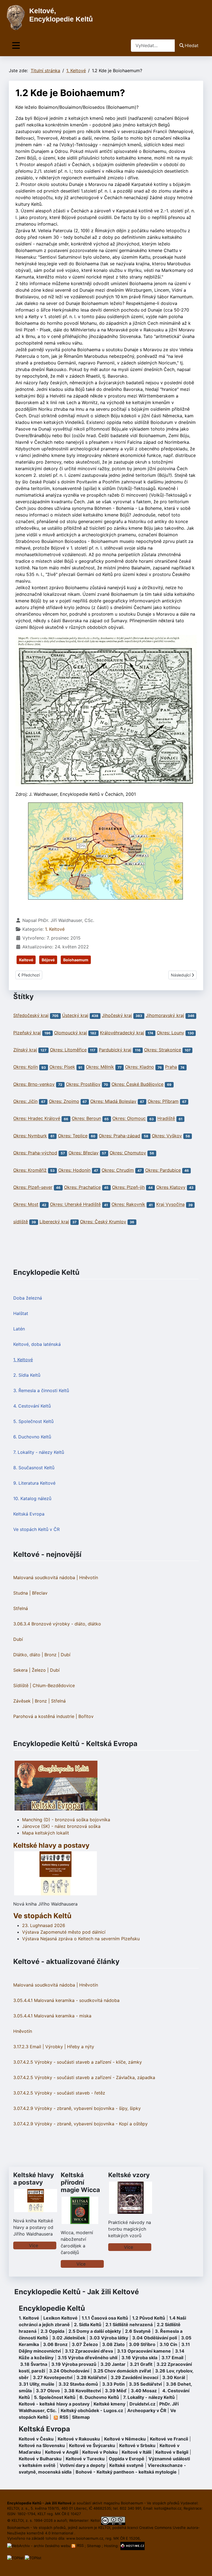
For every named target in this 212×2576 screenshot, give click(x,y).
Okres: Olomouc (129, 1119)
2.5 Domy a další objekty (95, 2331)
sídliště (21, 1222)
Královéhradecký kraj (122, 1033)
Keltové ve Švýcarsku (92, 2445)
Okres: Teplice (73, 1136)
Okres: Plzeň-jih (128, 1187)
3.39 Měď (116, 2391)
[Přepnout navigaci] (16, 46)
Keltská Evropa (29, 1514)
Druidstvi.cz (142, 2404)
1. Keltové (23, 1360)
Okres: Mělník (100, 1067)
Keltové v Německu (125, 2439)
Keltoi (95, 2520)
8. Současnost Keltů (34, 1468)
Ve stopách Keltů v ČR (36, 1529)
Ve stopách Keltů (42, 1916)
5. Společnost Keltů (33, 1421)
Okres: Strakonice (163, 1050)
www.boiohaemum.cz (85, 2538)
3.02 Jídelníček (69, 2338)
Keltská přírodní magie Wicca (80, 2182)
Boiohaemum (76, 960)
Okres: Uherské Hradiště (75, 1205)
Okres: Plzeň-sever (33, 1187)
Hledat (192, 45)
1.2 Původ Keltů (149, 2318)
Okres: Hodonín (74, 1170)
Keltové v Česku (36, 2439)
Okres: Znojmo (64, 1101)
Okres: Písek (62, 1067)
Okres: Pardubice (163, 1170)
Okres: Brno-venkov (34, 1084)
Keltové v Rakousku (79, 2439)
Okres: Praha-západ (120, 1136)
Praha (171, 1067)
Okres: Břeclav (84, 1153)
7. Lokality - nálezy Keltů (39, 1452)
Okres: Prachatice (82, 1187)
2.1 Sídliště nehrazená (129, 2325)
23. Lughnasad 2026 (44, 1925)
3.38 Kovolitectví (82, 2391)
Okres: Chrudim (118, 1170)
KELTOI (104, 2528)
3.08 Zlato (113, 2344)
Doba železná (28, 1298)
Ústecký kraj (75, 1015)
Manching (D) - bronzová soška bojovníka (66, 1820)
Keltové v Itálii (137, 2452)
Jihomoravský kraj (165, 1015)
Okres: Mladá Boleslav (113, 1101)
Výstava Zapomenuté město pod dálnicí (64, 1932)
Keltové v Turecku (85, 2459)
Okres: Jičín (25, 1101)
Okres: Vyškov (167, 1136)
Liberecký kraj (54, 1222)
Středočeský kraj (31, 1015)
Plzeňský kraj (27, 1033)
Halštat (21, 1313)
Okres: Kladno (140, 1067)
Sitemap (81, 2417)
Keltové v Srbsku (137, 2445)
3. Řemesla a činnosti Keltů (41, 1390)
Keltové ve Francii (169, 2439)
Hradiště (166, 1119)
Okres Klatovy (171, 1187)
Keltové (26, 960)
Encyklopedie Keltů (52, 2308)
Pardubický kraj (115, 1050)
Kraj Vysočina (170, 1205)
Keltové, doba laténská (37, 1344)
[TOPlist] (15, 2558)
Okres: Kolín (26, 1067)
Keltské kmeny (109, 2404)
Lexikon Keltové (60, 2318)
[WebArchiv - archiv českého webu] (39, 2545)
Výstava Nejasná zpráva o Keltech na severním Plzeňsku (81, 1939)
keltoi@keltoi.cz (168, 2508)
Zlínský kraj (25, 1050)
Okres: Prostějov (83, 1084)
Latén (19, 1329)
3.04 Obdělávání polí (155, 2338)
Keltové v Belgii (172, 2452)
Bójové (48, 960)
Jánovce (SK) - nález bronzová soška (61, 1826)
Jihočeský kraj (117, 1015)
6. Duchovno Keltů (32, 1437)
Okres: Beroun (86, 1119)
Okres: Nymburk (30, 1136)
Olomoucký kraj (71, 1033)
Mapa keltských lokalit (46, 1833)
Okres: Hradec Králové (37, 1119)
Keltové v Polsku (100, 2452)
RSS (80, 2545)
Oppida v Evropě (127, 2459)
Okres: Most (26, 1205)
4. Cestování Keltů (32, 1406)
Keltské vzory (129, 2175)
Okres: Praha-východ (35, 1153)
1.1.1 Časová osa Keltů (105, 2318)
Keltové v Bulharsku (40, 2459)
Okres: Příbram (163, 1101)
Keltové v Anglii (62, 2452)
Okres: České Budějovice (137, 1084)
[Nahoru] (202, 2566)
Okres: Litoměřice (68, 1050)
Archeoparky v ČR (147, 2410)
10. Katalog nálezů (32, 1498)
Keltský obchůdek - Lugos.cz (92, 2410)
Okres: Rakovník (128, 1205)
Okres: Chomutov (128, 1153)
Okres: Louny (170, 1033)
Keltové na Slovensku (42, 2445)
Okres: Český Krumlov (103, 1222)
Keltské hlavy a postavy (34, 2179)
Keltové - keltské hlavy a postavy (54, 2404)
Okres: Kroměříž (30, 1170)
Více (34, 2245)
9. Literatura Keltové (34, 1483)
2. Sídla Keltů (27, 1375)
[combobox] (153, 46)
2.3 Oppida (52, 2331)
